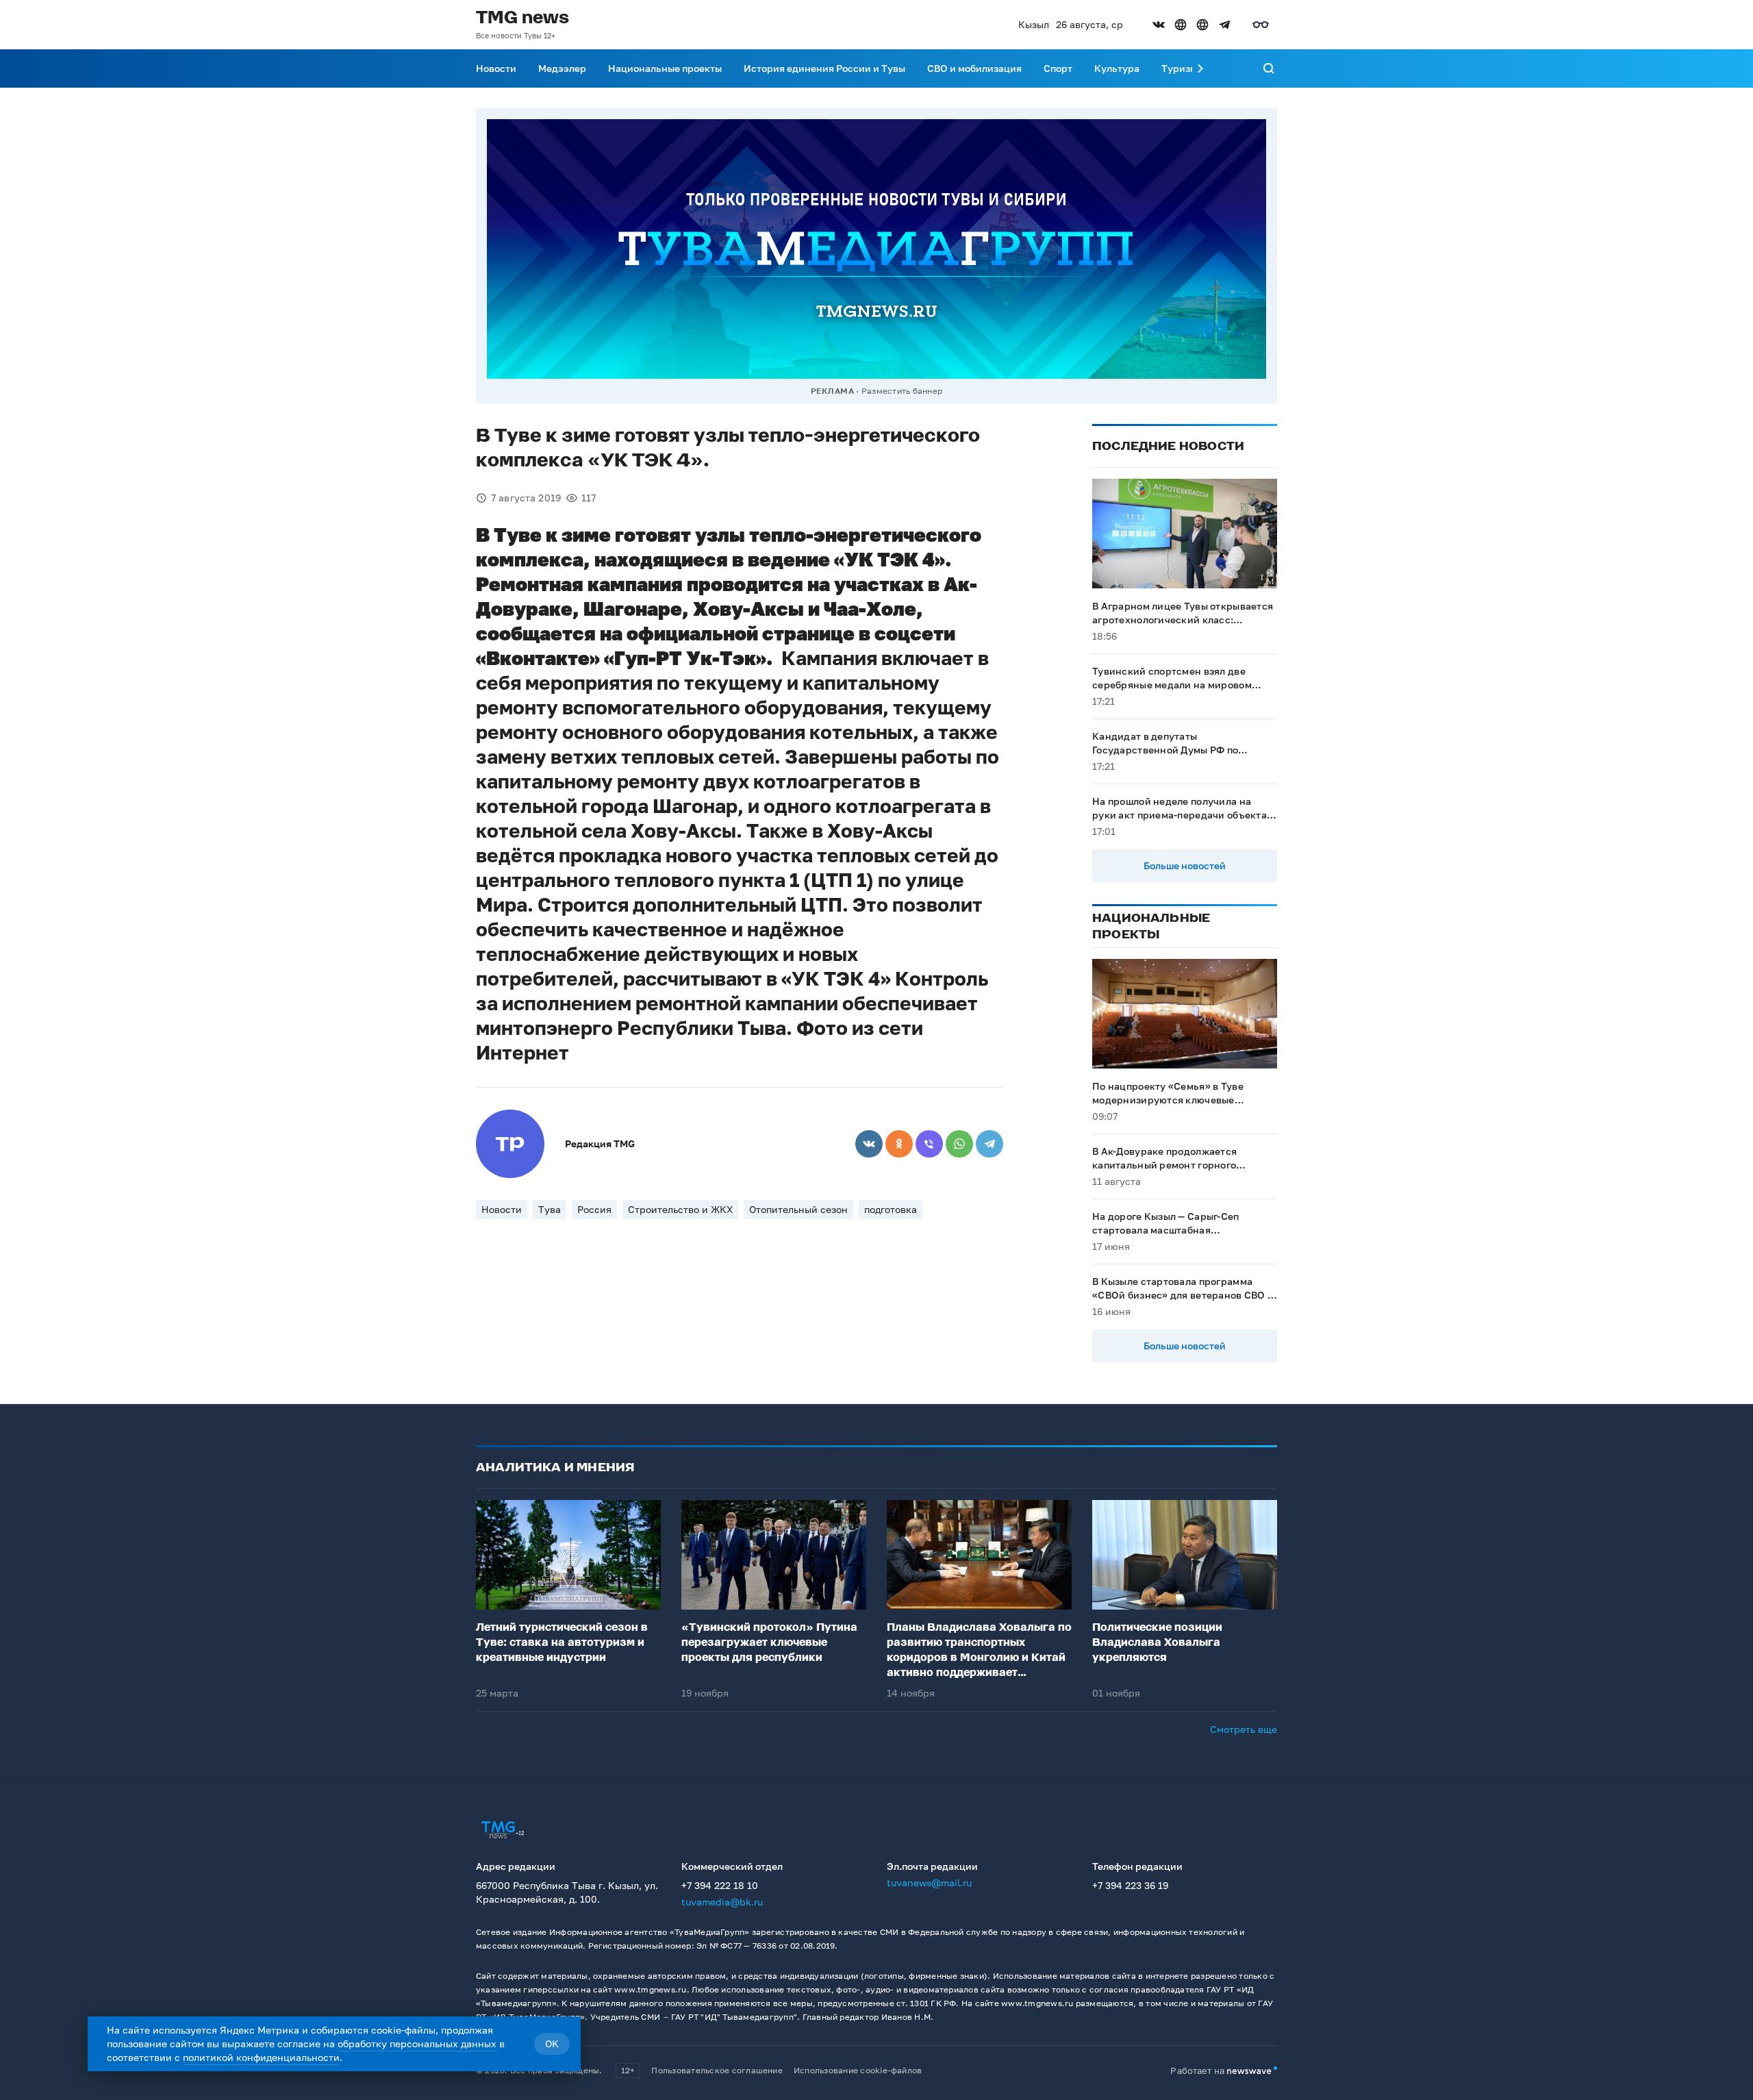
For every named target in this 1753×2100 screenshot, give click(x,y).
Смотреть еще (1244, 1729)
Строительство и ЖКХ (680, 1209)
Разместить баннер (902, 391)
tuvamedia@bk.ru (722, 1902)
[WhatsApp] (959, 1144)
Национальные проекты (665, 68)
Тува (550, 1209)
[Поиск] (1269, 68)
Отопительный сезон (798, 1209)
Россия (594, 1209)
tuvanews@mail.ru (929, 1883)
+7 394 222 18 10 (720, 1885)
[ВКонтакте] (869, 1144)
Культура (1117, 68)
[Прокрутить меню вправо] (1200, 68)
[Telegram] (989, 1144)
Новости (496, 68)
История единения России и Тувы (824, 68)
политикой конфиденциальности (261, 2057)
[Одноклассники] (899, 1144)
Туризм (1179, 68)
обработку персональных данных (417, 2043)
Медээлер (562, 68)
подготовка (891, 1209)
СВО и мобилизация (974, 68)
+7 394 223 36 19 (1130, 1885)
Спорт (1058, 68)
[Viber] (929, 1144)
